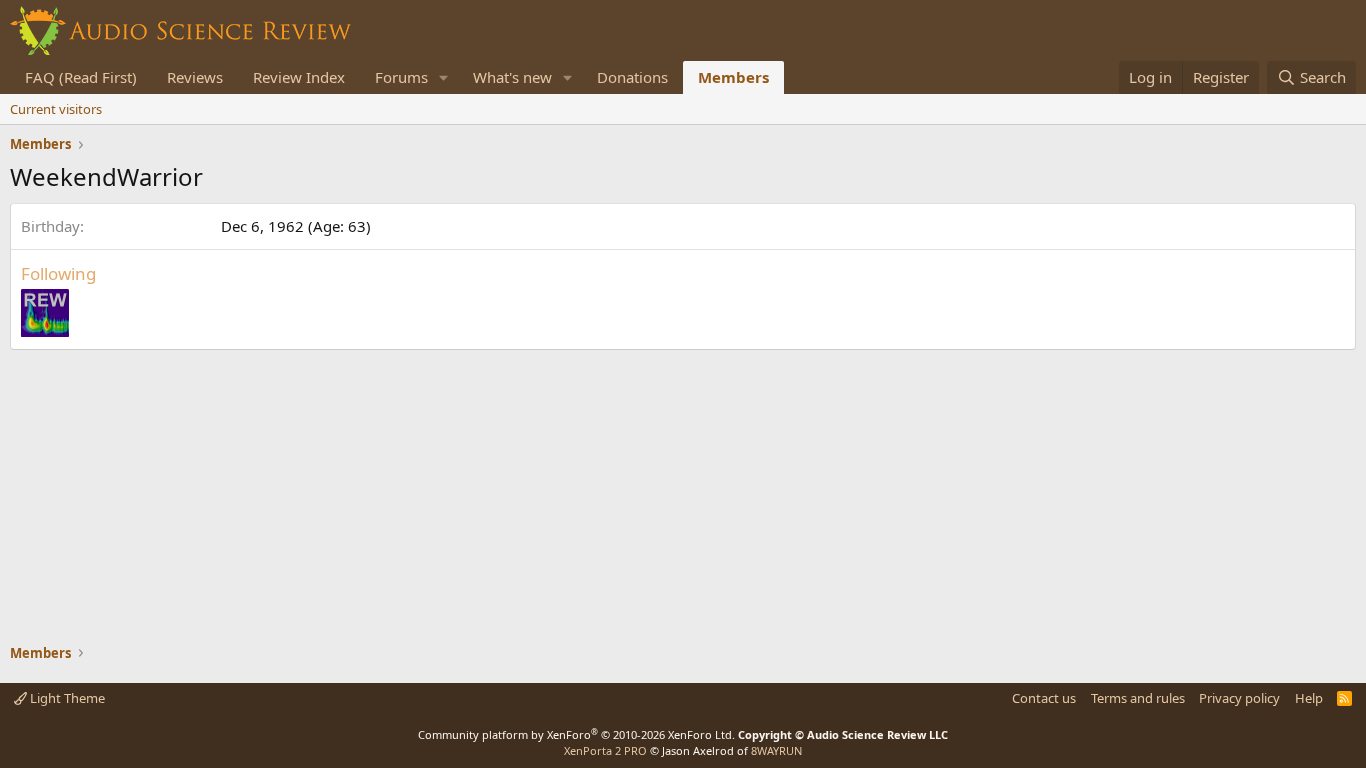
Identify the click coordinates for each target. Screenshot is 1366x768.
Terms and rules (1138, 698)
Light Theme (66, 698)
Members (733, 77)
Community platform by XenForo (576, 734)
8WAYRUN (776, 750)
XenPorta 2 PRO (605, 750)
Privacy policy (1239, 698)
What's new (512, 77)
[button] (444, 77)
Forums (401, 77)
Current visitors (56, 109)
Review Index (299, 77)
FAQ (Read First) (81, 77)
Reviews (195, 77)
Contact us (1044, 698)
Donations (632, 77)
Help (1309, 698)
